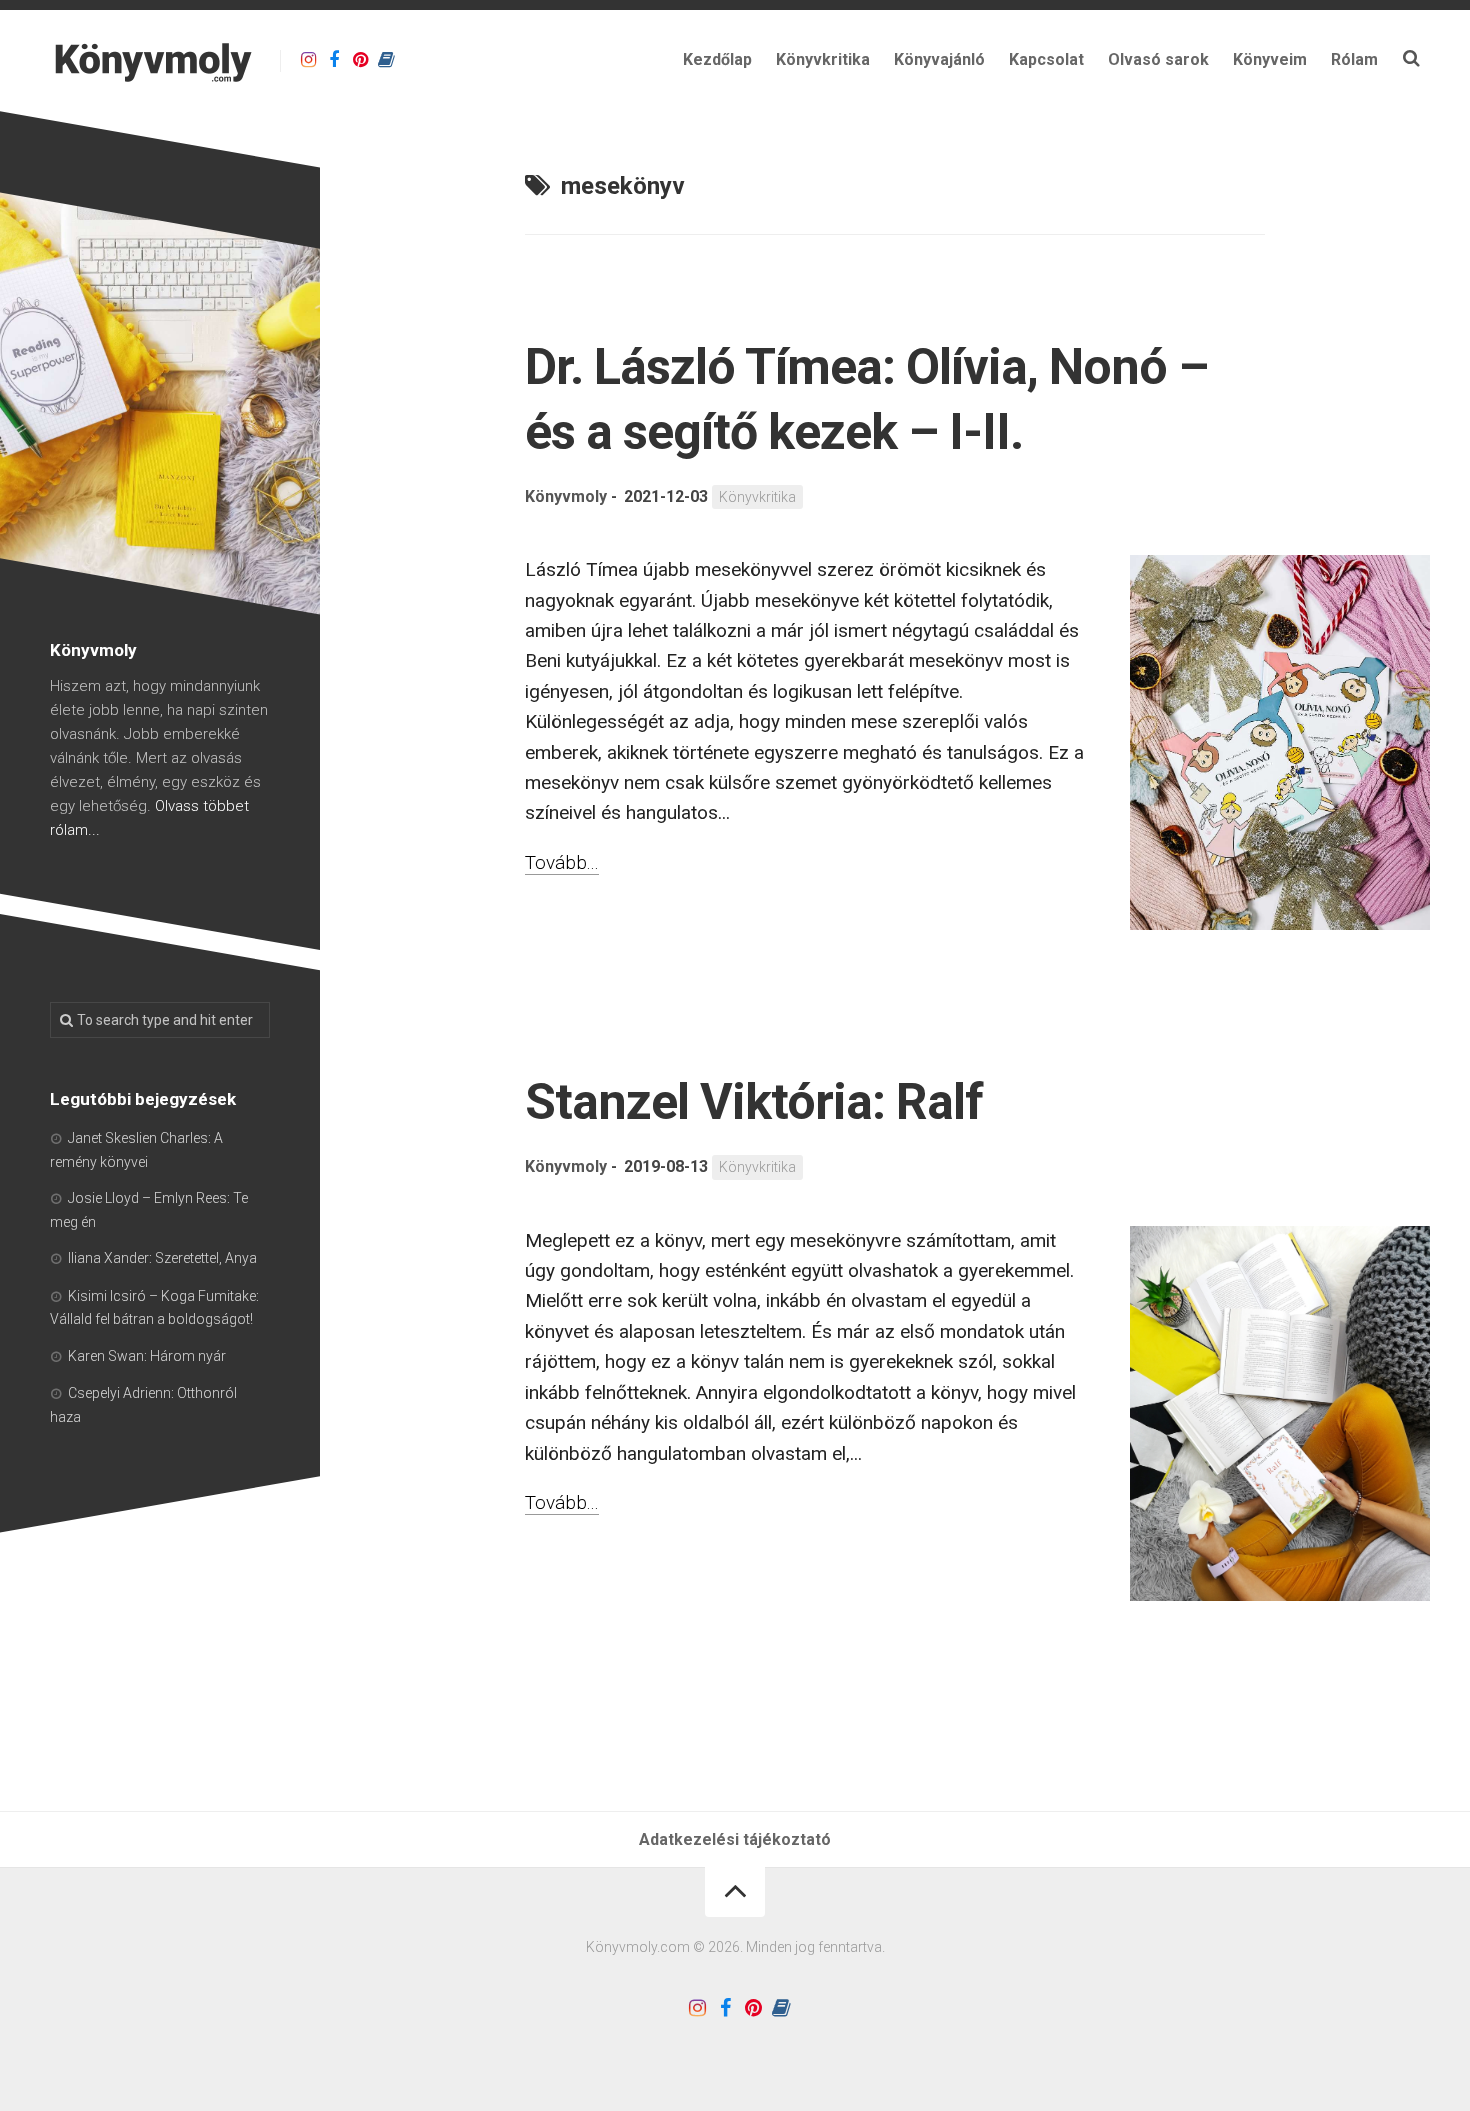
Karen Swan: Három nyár (147, 1356)
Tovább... (562, 862)
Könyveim (1270, 59)
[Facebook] (334, 60)
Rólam (1354, 59)
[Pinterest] (360, 60)
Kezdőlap (717, 59)
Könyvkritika (823, 59)
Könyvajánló (939, 59)
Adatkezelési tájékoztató (735, 1839)
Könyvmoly (566, 496)
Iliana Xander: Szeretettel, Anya (162, 1258)
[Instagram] (308, 60)
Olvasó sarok (1158, 59)
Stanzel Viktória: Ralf (754, 1102)
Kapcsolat (1046, 59)
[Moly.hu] (386, 60)
